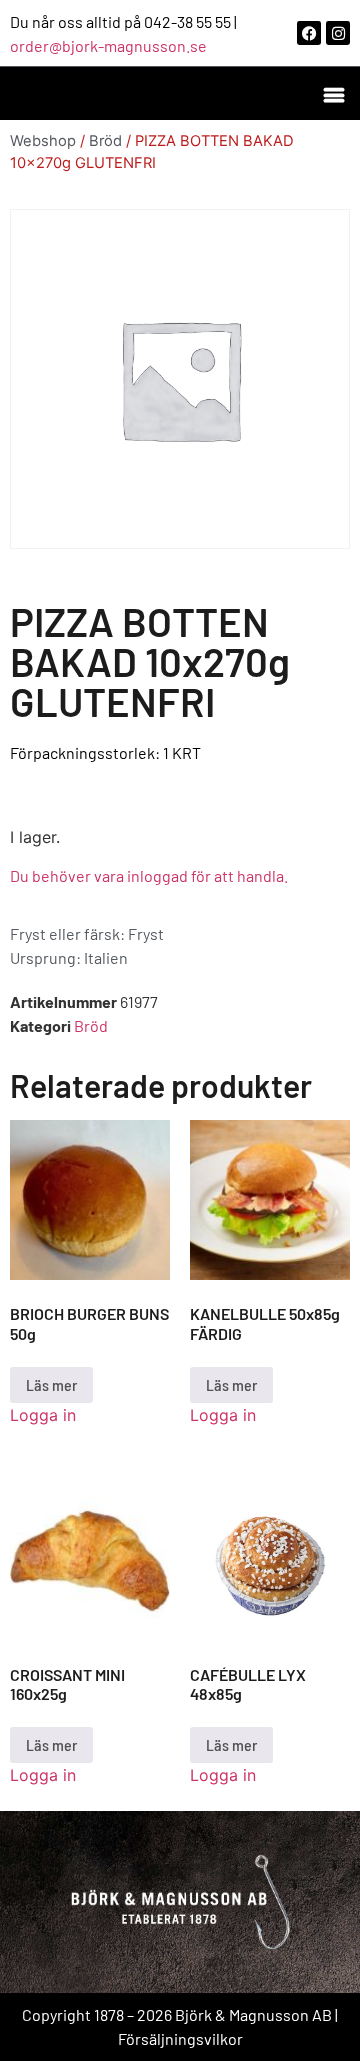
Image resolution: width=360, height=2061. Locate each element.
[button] (333, 93)
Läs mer (51, 1384)
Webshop (43, 141)
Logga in (43, 1415)
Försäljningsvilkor (180, 2038)
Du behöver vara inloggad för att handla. (149, 875)
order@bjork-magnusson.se (108, 45)
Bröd (105, 141)
